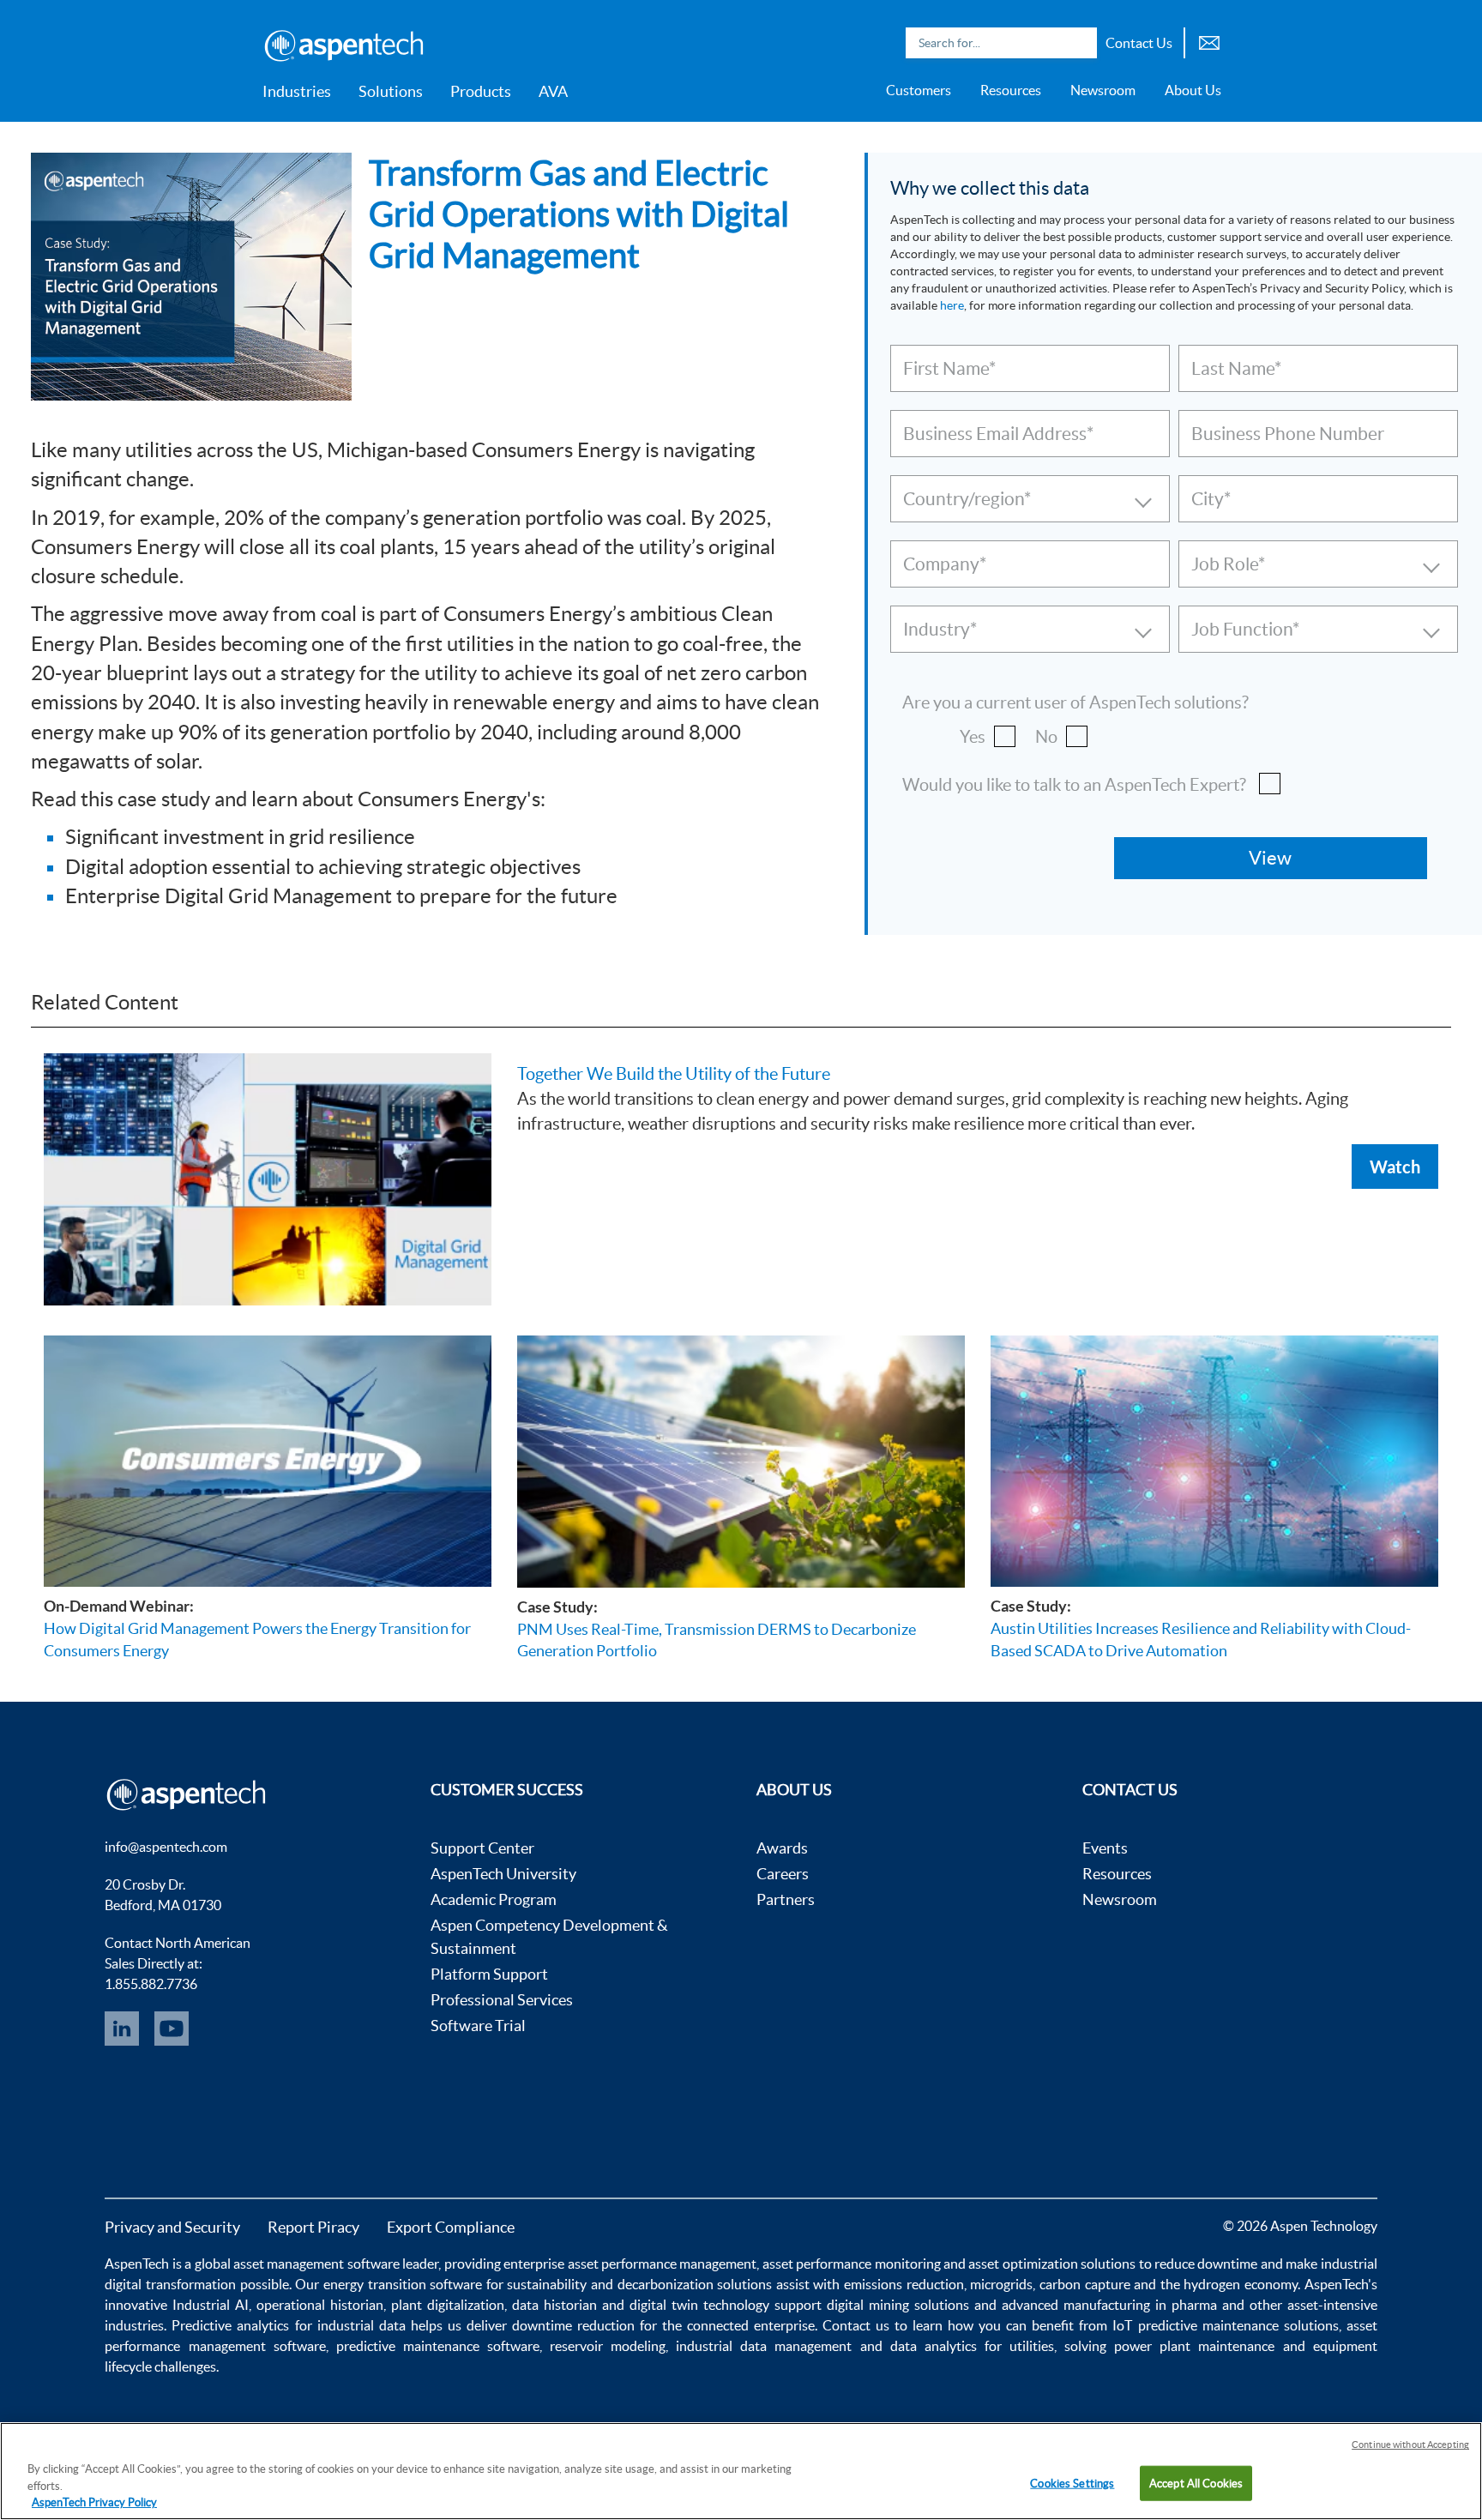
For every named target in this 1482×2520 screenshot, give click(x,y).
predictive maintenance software (434, 2346)
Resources (1011, 90)
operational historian (320, 2305)
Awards (782, 1848)
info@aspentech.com (166, 1847)
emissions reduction (904, 2284)
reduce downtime (1206, 2264)
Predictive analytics (230, 2325)
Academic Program (494, 1899)
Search (1080, 43)
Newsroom (1103, 90)
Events (1105, 1848)
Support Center (482, 1848)
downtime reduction (573, 2325)
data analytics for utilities (972, 2346)
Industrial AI (211, 2305)
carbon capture (1085, 2284)
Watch (1395, 1167)
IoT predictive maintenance (1195, 2325)
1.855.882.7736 (151, 1984)
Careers (783, 1874)
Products (481, 91)
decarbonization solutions (695, 2284)
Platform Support (489, 1974)
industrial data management (764, 2346)
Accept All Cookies (1196, 2483)
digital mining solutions (898, 2305)
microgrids (1001, 2284)
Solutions (391, 91)
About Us (1193, 90)
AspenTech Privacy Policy (94, 2502)
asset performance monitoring (852, 2264)
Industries (297, 91)
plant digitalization (448, 2305)
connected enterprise (751, 2325)
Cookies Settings (1072, 2483)
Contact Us (1139, 43)
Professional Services (502, 2000)
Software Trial (478, 2026)
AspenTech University (503, 1874)
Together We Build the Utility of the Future (674, 1074)
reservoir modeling (608, 2346)
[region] (741, 2471)
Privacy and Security (172, 2227)
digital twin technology (699, 2305)
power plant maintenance (1194, 2346)
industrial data (361, 2325)
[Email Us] (1209, 41)
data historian (554, 2305)
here (952, 305)
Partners (786, 1899)
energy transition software (403, 2284)
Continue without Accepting (1410, 2445)
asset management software (316, 2264)
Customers (919, 90)
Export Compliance (451, 2227)
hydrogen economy (1241, 2284)
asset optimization (1023, 2264)
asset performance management (663, 2264)
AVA (553, 91)
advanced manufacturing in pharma (1109, 2305)
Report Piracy (313, 2227)
